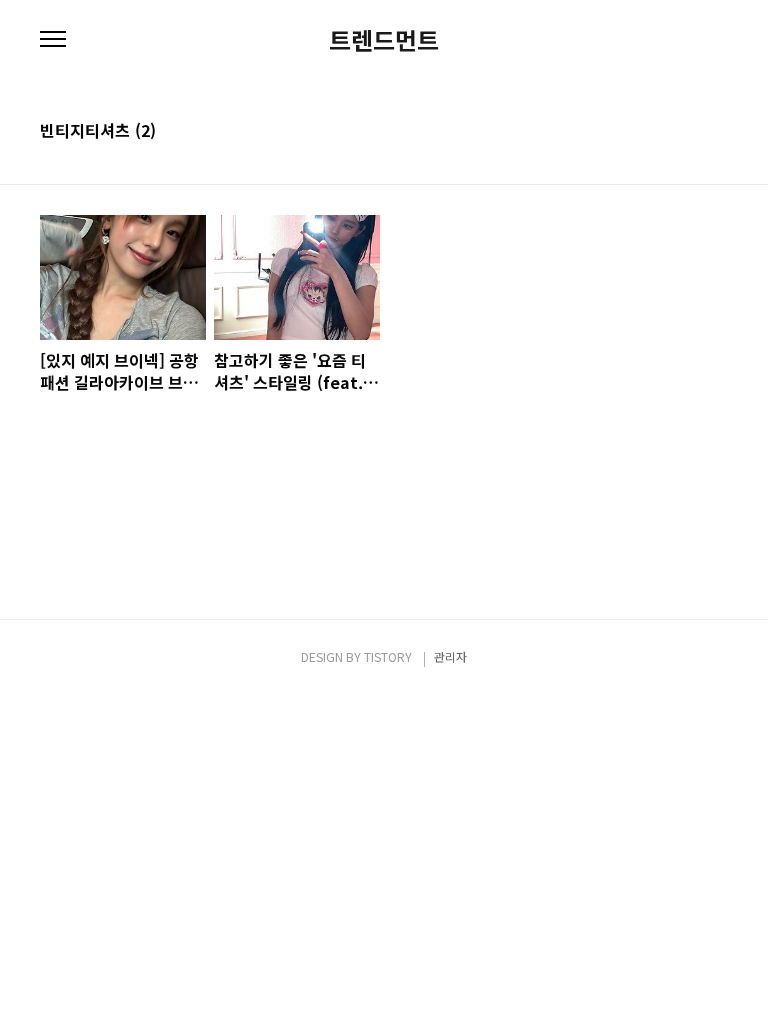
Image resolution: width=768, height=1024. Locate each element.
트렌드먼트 (384, 40)
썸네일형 (688, 132)
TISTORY (388, 656)
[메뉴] (53, 40)
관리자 (450, 656)
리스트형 (716, 132)
